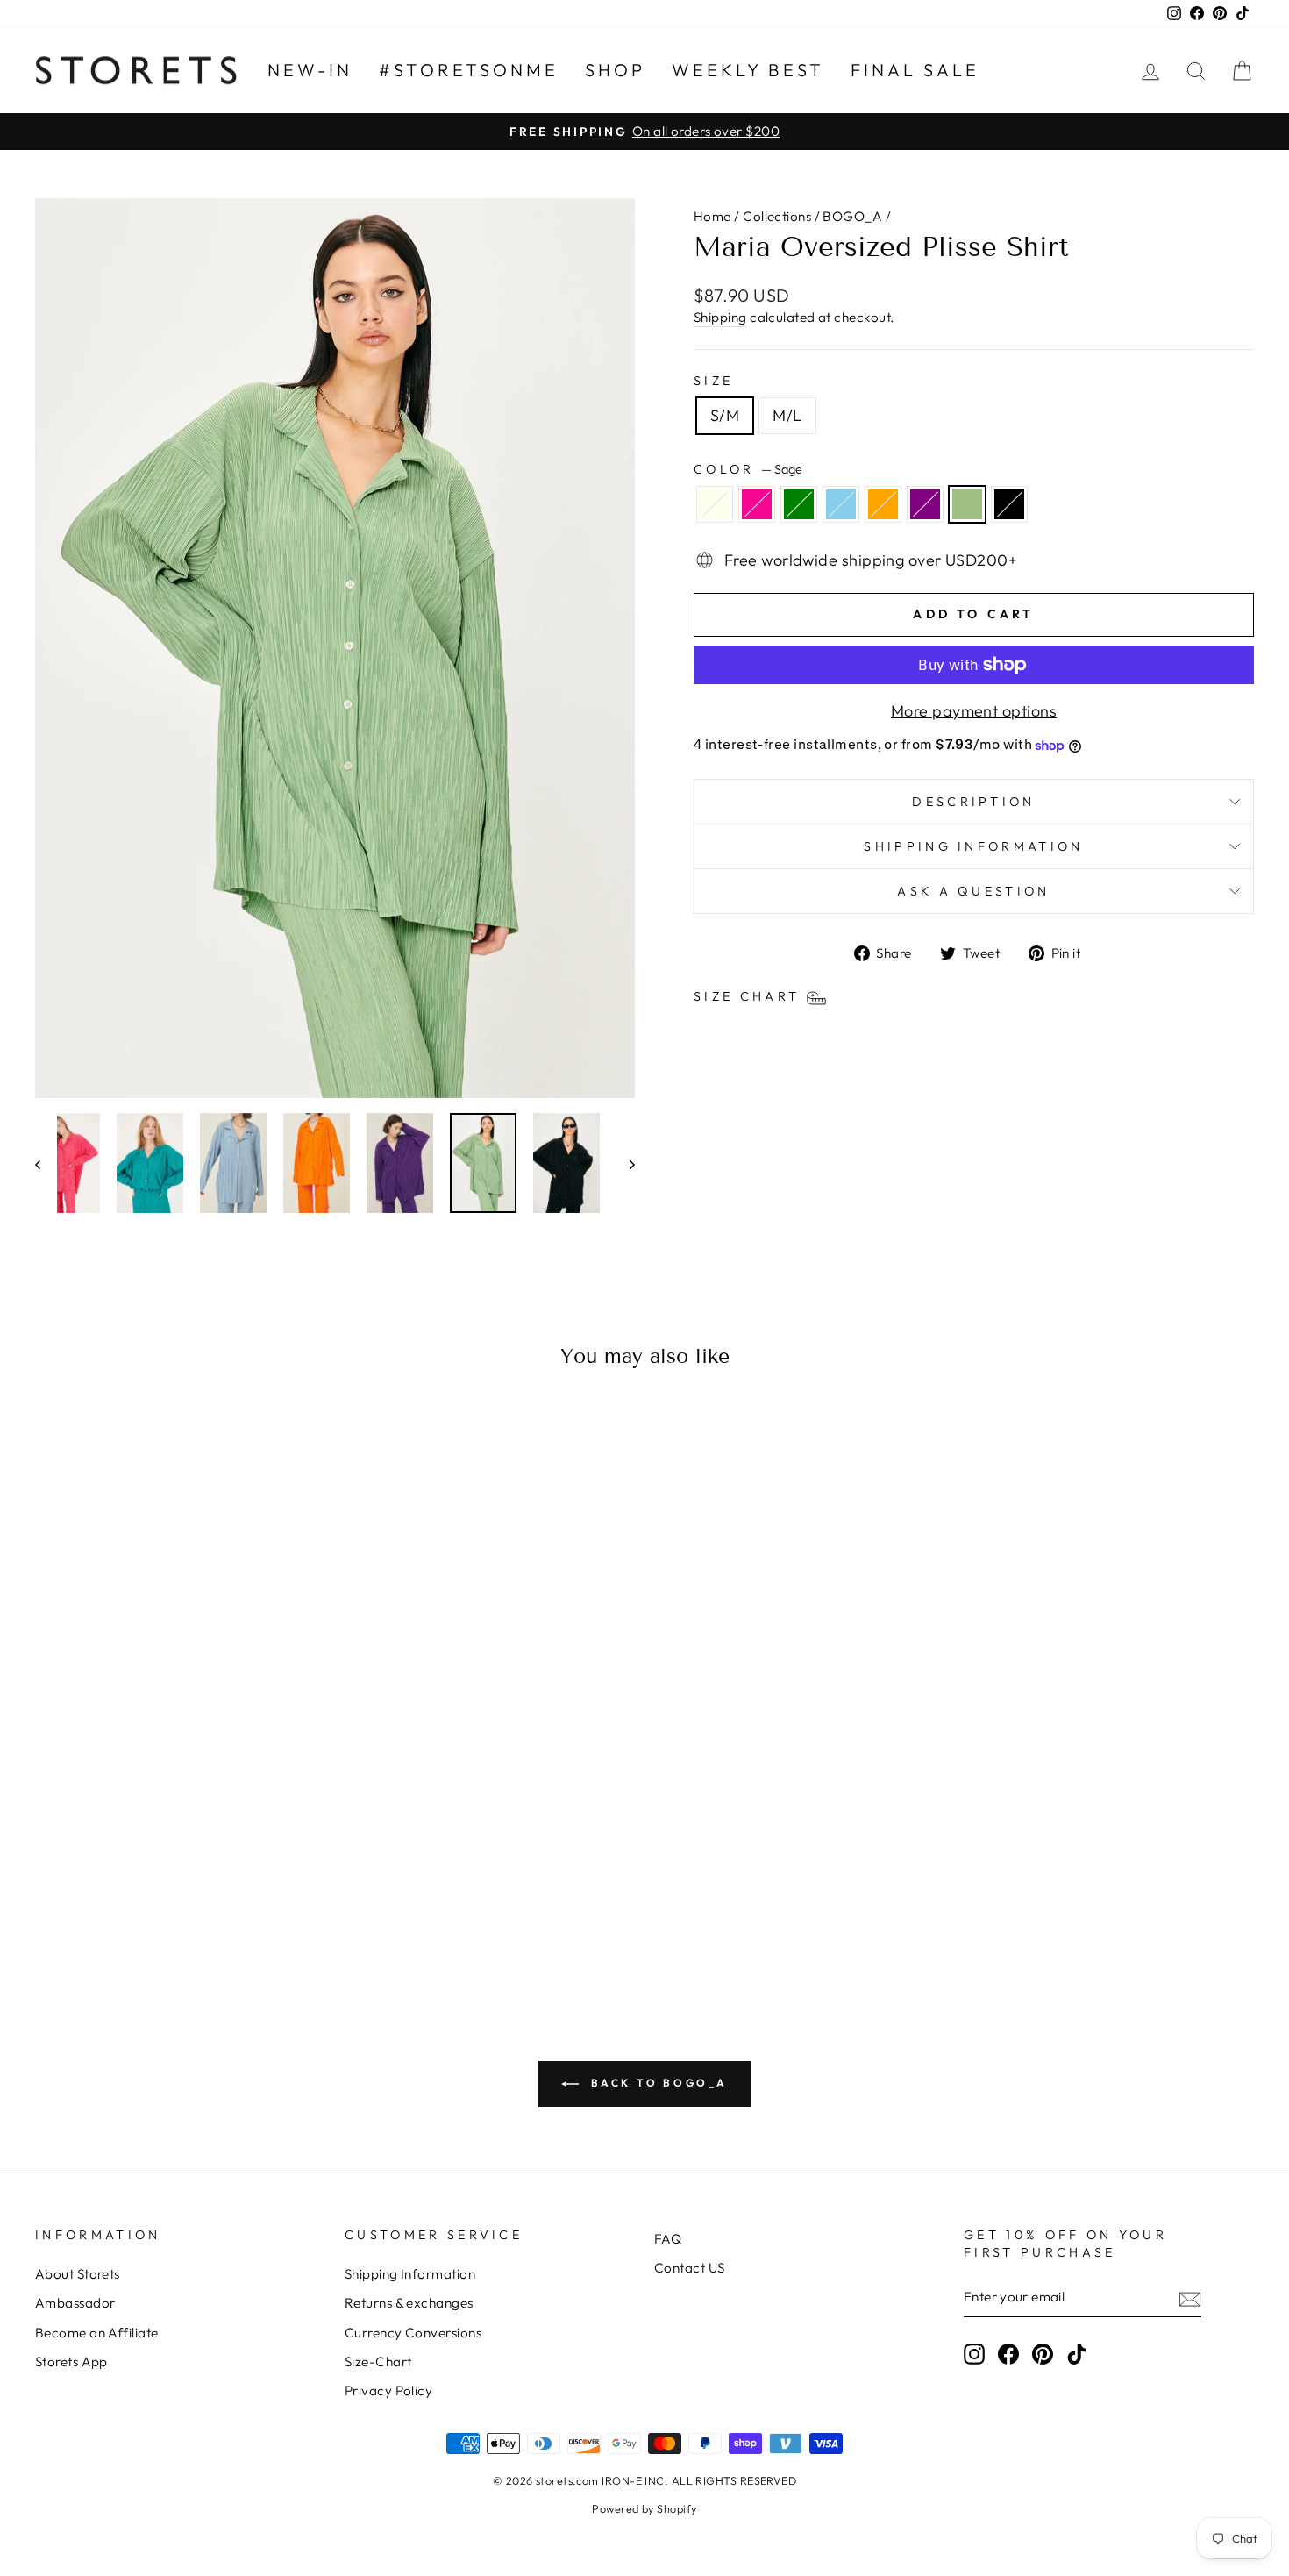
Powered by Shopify (644, 2508)
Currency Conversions (413, 2333)
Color (748, 469)
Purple (925, 504)
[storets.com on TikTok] (1077, 2354)
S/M (725, 415)
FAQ (668, 2239)
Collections (777, 216)
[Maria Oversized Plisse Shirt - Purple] (216, 1913)
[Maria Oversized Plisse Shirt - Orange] (192, 1913)
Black (1009, 504)
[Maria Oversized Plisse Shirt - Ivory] (98, 1913)
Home (712, 216)
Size (713, 381)
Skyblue (841, 504)
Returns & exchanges (409, 2303)
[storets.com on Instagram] (974, 2354)
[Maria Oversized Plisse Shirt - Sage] (240, 1913)
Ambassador (75, 2303)
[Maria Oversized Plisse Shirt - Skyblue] (169, 1913)
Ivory (715, 504)
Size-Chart (378, 2362)
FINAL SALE (915, 70)
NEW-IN (310, 70)
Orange (883, 504)
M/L (787, 415)
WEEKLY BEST (748, 70)
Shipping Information (410, 2274)
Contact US (690, 2268)
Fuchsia (757, 504)
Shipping (720, 317)
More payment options (974, 711)
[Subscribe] (1190, 2298)
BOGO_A (852, 216)
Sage (967, 504)
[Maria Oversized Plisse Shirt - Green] (145, 1913)
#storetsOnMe (469, 70)
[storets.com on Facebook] (1008, 2354)
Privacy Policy (388, 2390)
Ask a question (973, 891)
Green (799, 504)
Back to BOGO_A (657, 2083)
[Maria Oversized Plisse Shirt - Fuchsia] (121, 1913)
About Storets (78, 2274)
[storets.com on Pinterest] (1043, 2354)
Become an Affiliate (97, 2333)
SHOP (615, 70)
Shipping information (973, 846)
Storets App (71, 2362)
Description (974, 802)
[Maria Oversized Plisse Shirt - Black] (263, 1913)
